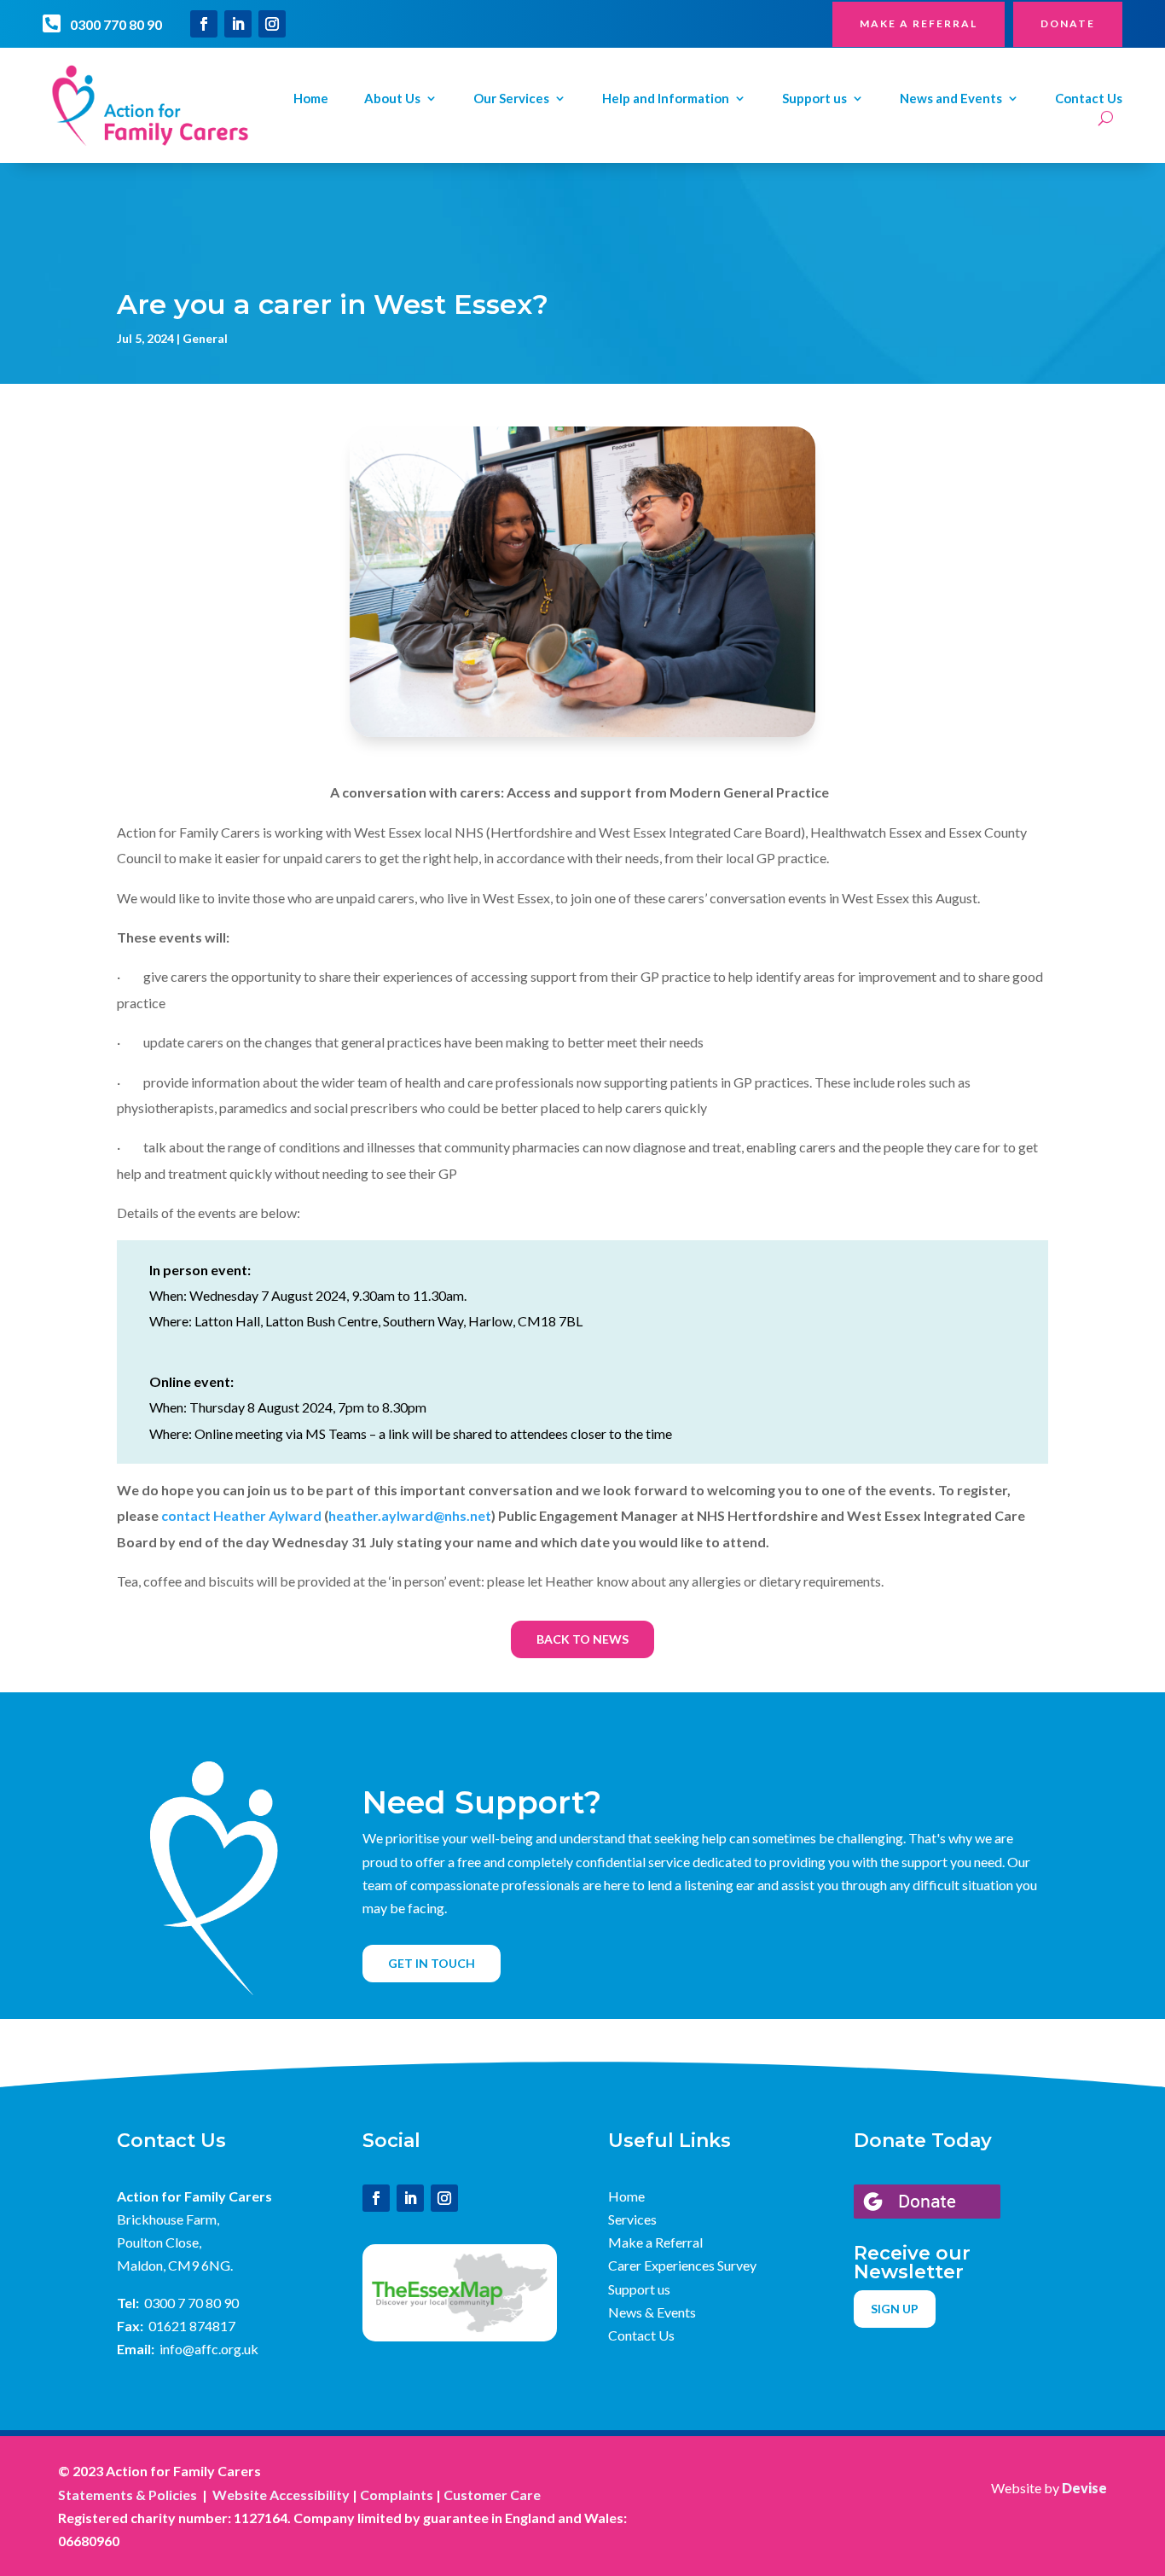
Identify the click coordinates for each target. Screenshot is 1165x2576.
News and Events (951, 99)
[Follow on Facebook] (204, 24)
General (205, 338)
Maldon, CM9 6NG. (175, 2265)
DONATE (1068, 23)
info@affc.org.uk (209, 2349)
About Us (392, 99)
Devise (1084, 2488)
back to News (582, 1639)
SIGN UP (895, 2309)
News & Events (652, 2312)
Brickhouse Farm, (168, 2219)
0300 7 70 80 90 (191, 2303)
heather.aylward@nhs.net (410, 1515)
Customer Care (492, 2495)
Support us (814, 99)
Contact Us (1089, 99)
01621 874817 (192, 2326)
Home (311, 99)
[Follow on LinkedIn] (238, 24)
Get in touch (432, 1963)
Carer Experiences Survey (682, 2265)
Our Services (511, 99)
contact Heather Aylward (241, 1515)
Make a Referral (655, 2242)
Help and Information (666, 99)
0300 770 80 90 (116, 24)
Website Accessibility (281, 2495)
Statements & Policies (128, 2495)
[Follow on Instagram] (272, 24)
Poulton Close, (159, 2242)
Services (632, 2219)
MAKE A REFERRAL (919, 23)
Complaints (397, 2495)
